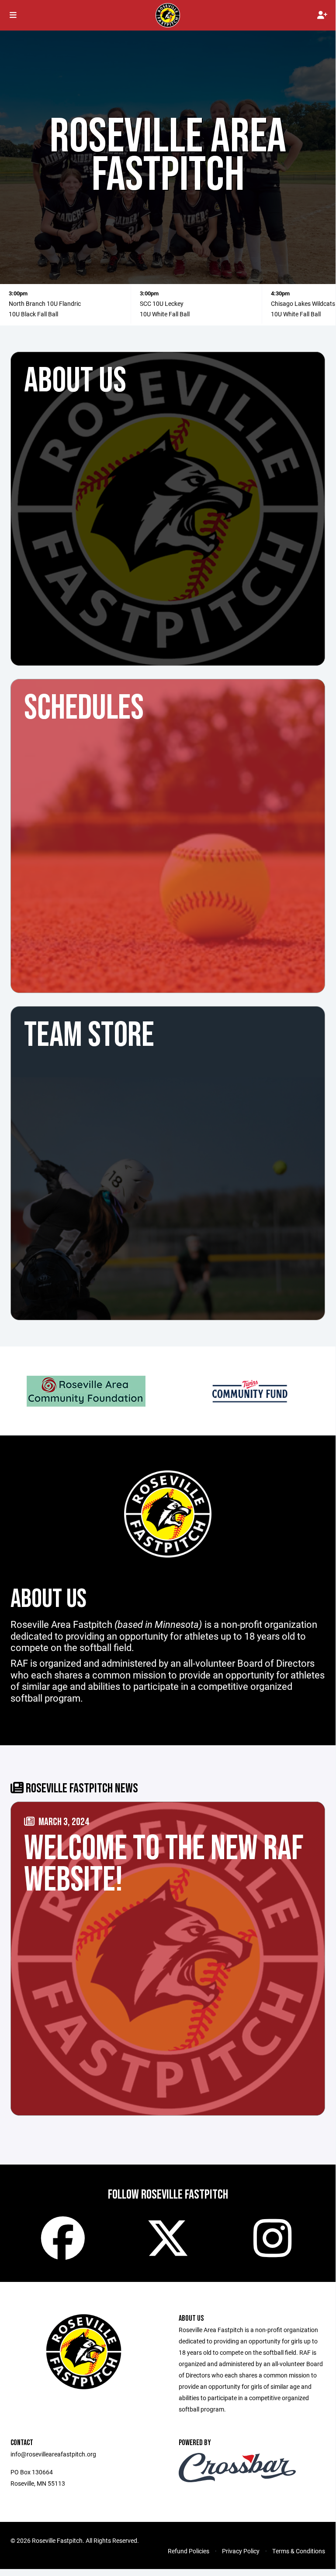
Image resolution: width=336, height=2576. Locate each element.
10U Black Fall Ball (33, 314)
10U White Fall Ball (165, 314)
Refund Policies (189, 2551)
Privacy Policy (241, 2551)
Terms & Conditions (299, 2551)
